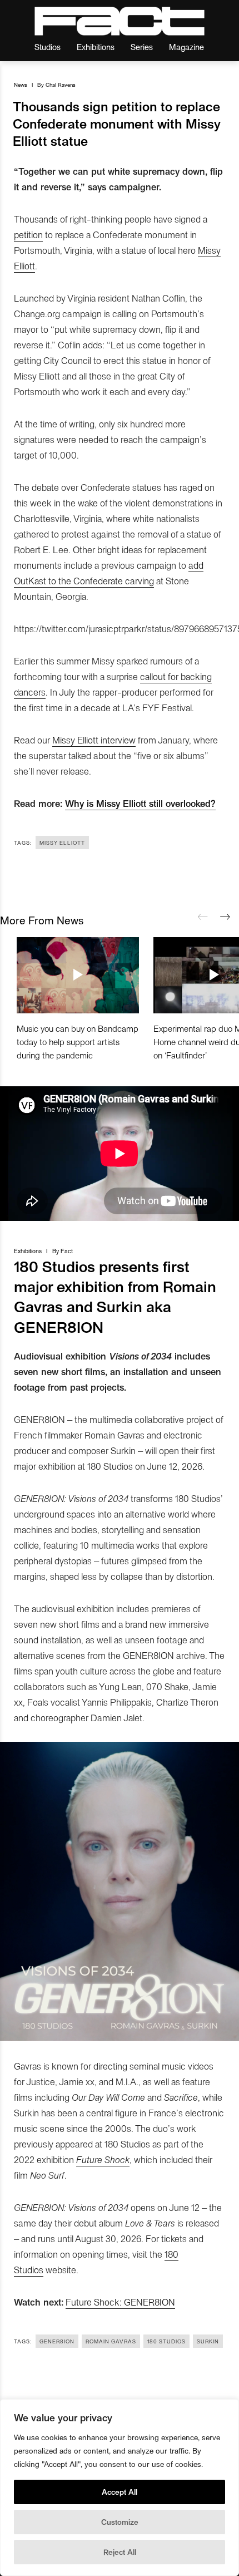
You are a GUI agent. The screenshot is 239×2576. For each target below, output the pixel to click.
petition (28, 234)
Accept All (120, 2492)
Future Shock (103, 2159)
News (21, 85)
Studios (48, 46)
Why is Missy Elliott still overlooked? (140, 803)
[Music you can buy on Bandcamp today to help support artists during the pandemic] (78, 975)
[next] (225, 917)
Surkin (208, 2341)
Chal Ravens (61, 85)
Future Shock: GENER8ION (120, 2302)
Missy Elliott (62, 843)
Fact (67, 1251)
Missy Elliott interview (94, 740)
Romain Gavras (111, 2341)
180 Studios (166, 2341)
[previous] (203, 917)
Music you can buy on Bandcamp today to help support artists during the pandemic (78, 1041)
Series (142, 46)
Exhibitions (96, 46)
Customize (120, 2522)
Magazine (186, 46)
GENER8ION (57, 2341)
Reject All (120, 2552)
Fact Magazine (120, 21)
